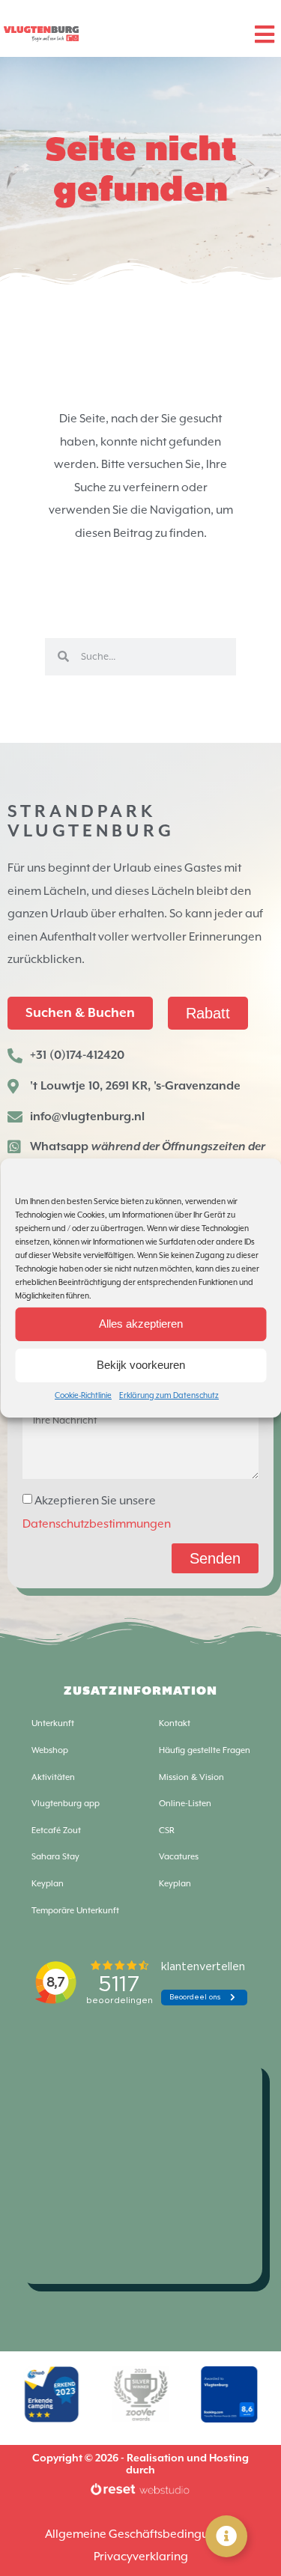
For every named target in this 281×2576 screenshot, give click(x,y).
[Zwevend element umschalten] (226, 2536)
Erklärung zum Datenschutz (169, 1395)
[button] (264, 34)
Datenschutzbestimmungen (97, 1524)
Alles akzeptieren (141, 1324)
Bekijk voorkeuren (141, 1365)
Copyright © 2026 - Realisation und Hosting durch (140, 2464)
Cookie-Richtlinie (83, 1395)
